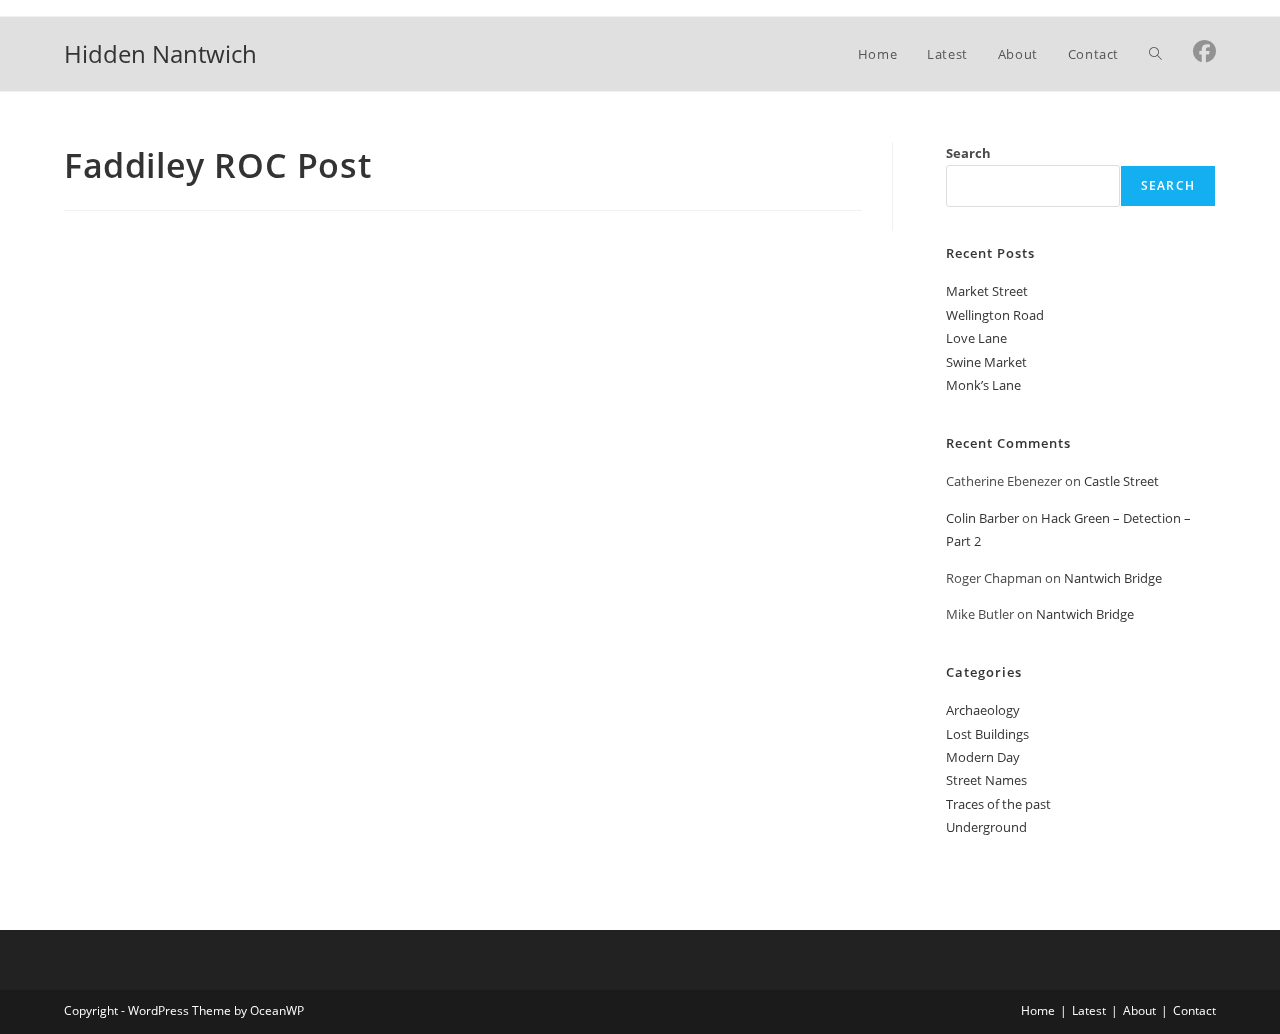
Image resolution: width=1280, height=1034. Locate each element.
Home (1038, 1010)
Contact (1194, 1010)
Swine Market (986, 362)
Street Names (986, 780)
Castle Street (1121, 481)
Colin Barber (982, 518)
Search (968, 153)
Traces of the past (998, 804)
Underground (986, 827)
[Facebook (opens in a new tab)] (1204, 51)
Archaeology (983, 710)
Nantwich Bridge (1113, 578)
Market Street (987, 291)
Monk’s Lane (983, 385)
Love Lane (976, 338)
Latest (1089, 1010)
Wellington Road (995, 315)
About (1139, 1010)
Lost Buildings (987, 734)
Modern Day (983, 757)
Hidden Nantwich (160, 53)
